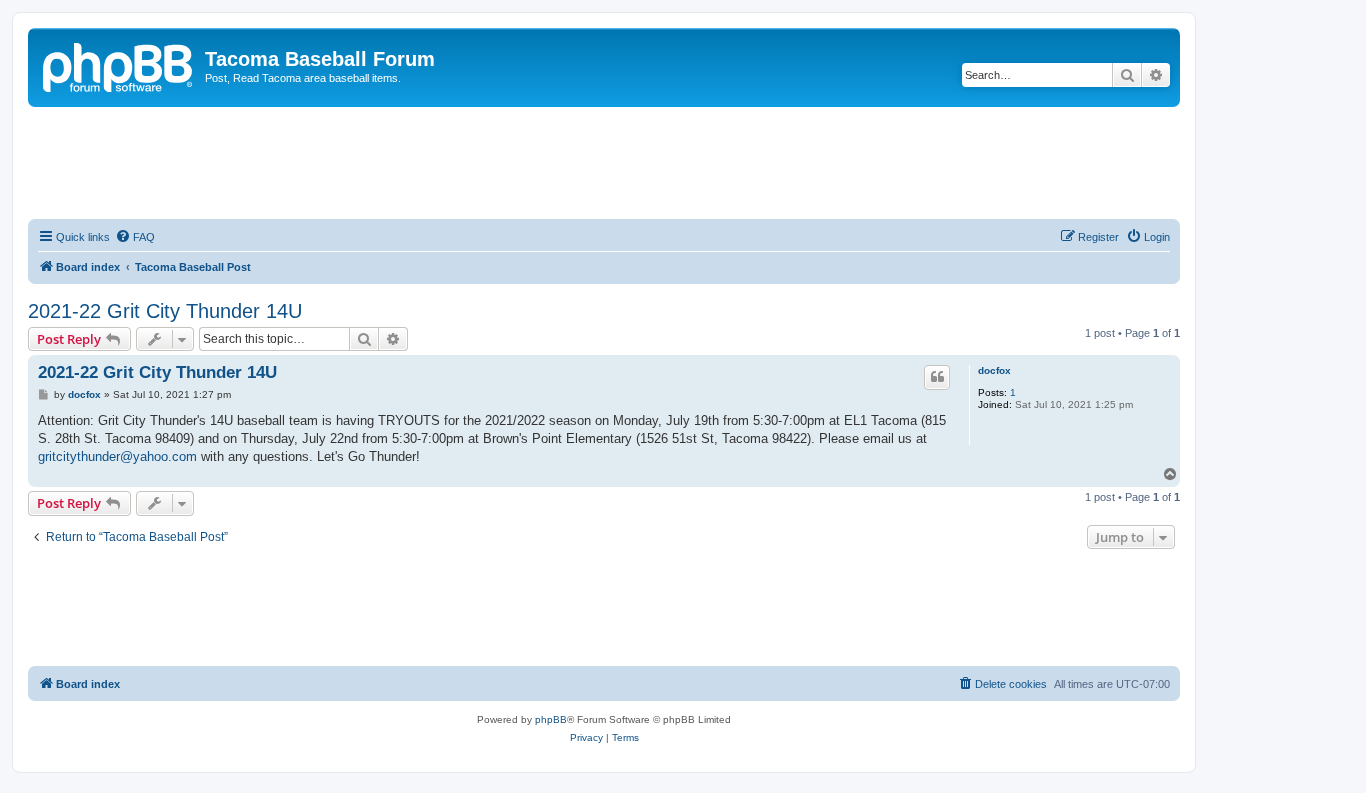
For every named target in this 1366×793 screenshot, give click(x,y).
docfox (994, 370)
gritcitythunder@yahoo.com (117, 456)
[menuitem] (135, 237)
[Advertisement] (604, 162)
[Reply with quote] (937, 377)
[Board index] (119, 65)
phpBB (551, 719)
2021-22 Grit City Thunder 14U (165, 311)
